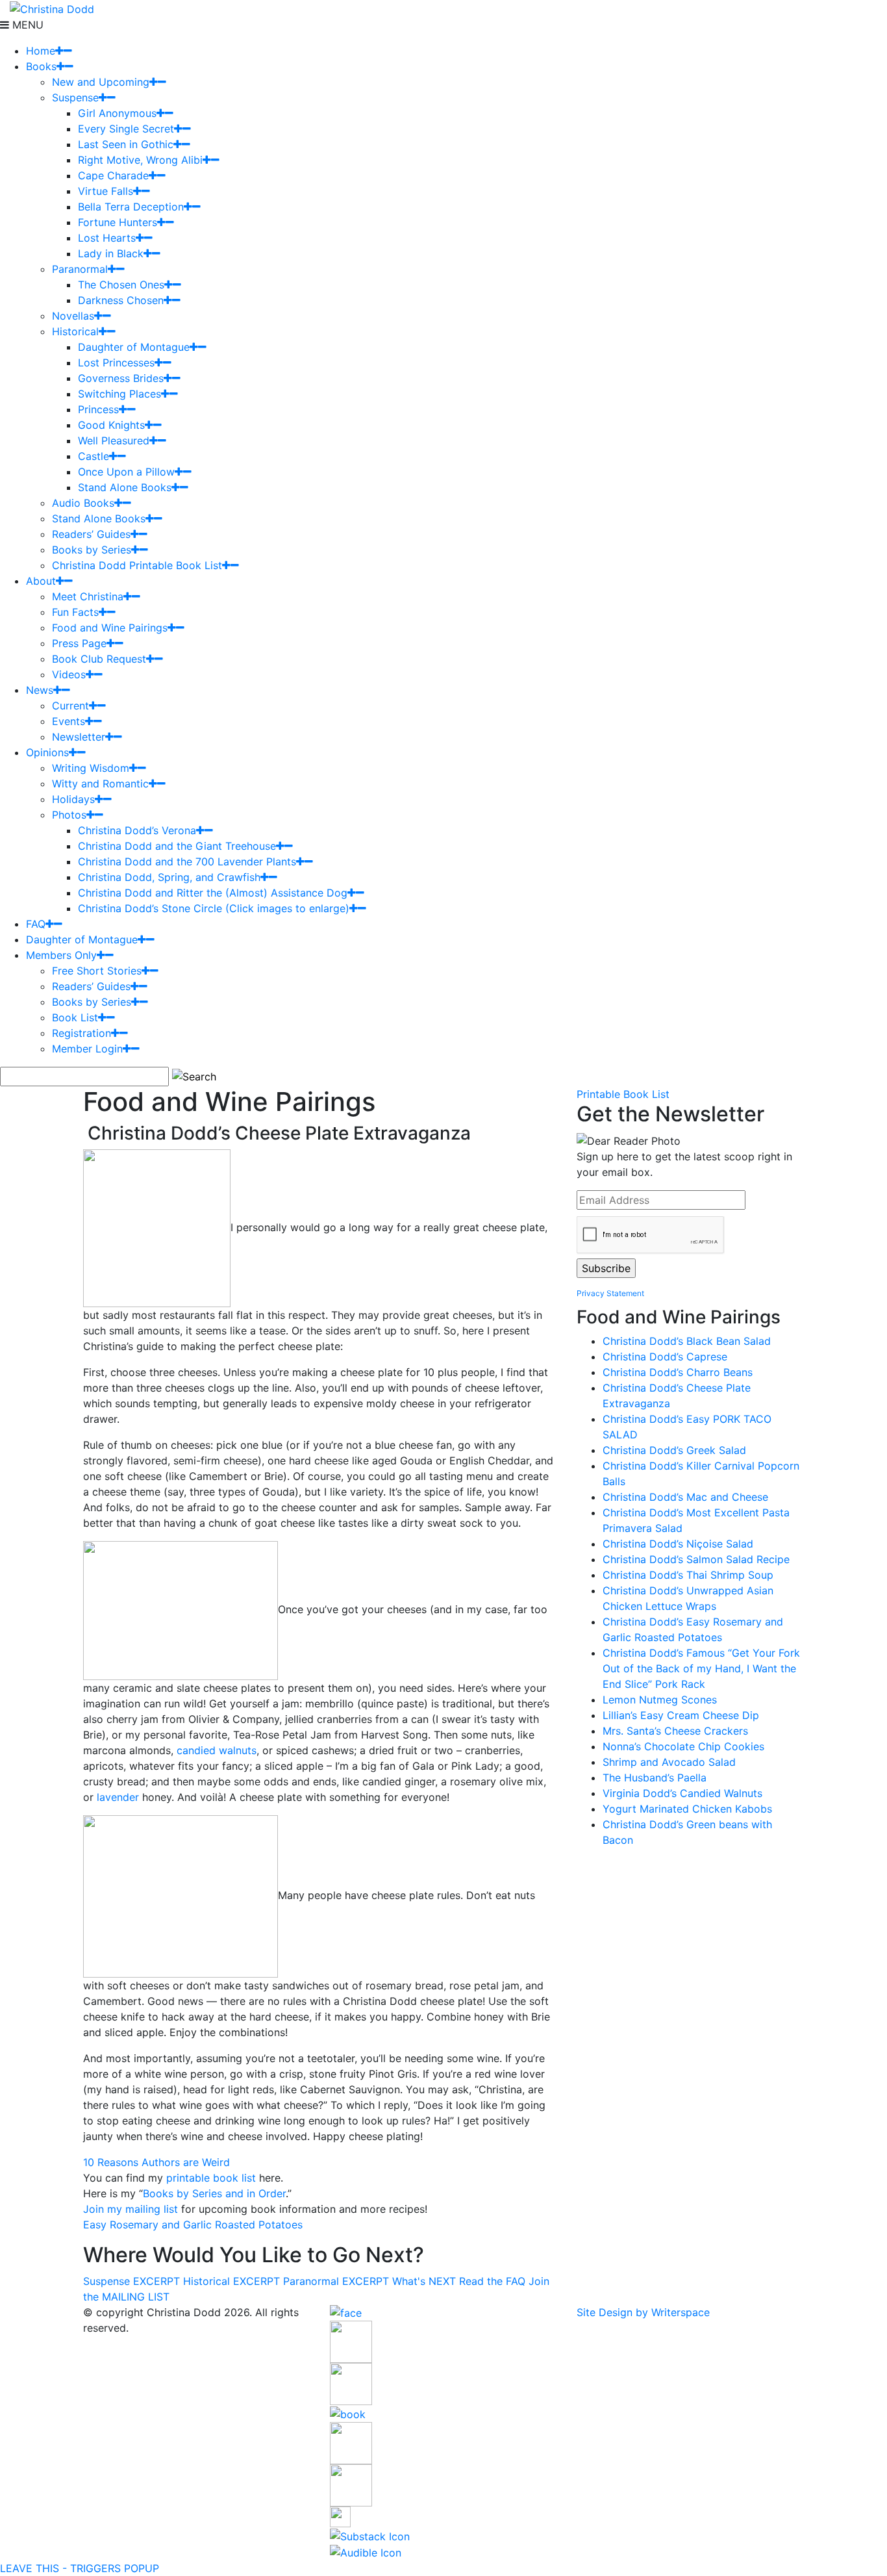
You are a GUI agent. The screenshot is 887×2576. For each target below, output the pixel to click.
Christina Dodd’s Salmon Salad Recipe (696, 1559)
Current (70, 706)
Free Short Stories (97, 971)
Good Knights (111, 425)
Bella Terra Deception (131, 207)
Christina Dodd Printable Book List (137, 565)
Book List (75, 1017)
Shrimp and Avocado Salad (669, 1762)
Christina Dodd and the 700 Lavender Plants (187, 861)
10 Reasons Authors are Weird (156, 2162)
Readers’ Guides (91, 534)
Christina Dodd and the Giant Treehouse (177, 846)
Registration (81, 1033)
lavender (118, 1797)
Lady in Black (111, 253)
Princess (98, 409)
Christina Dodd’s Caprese (665, 1357)
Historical (75, 331)
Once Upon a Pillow (126, 472)
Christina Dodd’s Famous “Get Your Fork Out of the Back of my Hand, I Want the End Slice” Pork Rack (701, 1668)
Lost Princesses (116, 363)
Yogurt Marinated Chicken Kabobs (687, 1809)
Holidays (73, 799)
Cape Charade (113, 175)
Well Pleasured (114, 440)
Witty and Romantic (100, 784)
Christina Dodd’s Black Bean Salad (687, 1341)
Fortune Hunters (118, 222)
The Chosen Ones (121, 285)
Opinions (47, 752)
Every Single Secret (126, 129)
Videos (69, 674)
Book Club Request (99, 659)
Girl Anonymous (117, 113)
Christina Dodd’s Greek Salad (674, 1450)
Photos (69, 815)
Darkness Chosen (121, 300)
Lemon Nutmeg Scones (660, 1700)
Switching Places (119, 394)
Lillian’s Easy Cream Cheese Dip (681, 1715)
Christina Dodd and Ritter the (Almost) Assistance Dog (213, 893)
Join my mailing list (131, 2209)
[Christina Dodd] (52, 8)
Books (41, 66)
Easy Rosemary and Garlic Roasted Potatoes (193, 2225)
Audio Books (83, 503)
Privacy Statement (610, 1293)
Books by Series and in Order (214, 2193)
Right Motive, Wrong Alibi (140, 160)
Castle (94, 456)
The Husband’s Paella (655, 1778)
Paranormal (80, 269)
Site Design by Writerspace (643, 2312)
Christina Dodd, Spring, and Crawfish (169, 877)
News (40, 690)
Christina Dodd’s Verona (137, 830)
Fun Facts (75, 612)
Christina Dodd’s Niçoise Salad (678, 1544)
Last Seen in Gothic (126, 144)
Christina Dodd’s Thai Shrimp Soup (688, 1575)
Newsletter (79, 737)
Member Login (87, 1049)
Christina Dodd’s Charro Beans (678, 1372)
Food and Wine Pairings (110, 628)
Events (69, 721)
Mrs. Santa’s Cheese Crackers (675, 1731)
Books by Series (92, 550)
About (41, 581)
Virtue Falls (106, 191)
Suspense (75, 97)
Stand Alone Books (125, 487)
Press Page (79, 643)
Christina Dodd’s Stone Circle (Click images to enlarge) (214, 908)
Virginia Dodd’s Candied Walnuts (682, 1793)
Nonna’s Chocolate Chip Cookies (683, 1746)
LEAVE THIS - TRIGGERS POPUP (80, 2568)
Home (41, 51)
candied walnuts (217, 1750)
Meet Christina (88, 596)
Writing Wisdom (91, 768)
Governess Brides (121, 378)
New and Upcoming (101, 82)
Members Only (61, 955)
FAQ (36, 924)
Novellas (73, 316)
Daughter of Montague (134, 347)
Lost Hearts (107, 238)
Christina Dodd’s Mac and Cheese (685, 1497)
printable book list (211, 2178)
